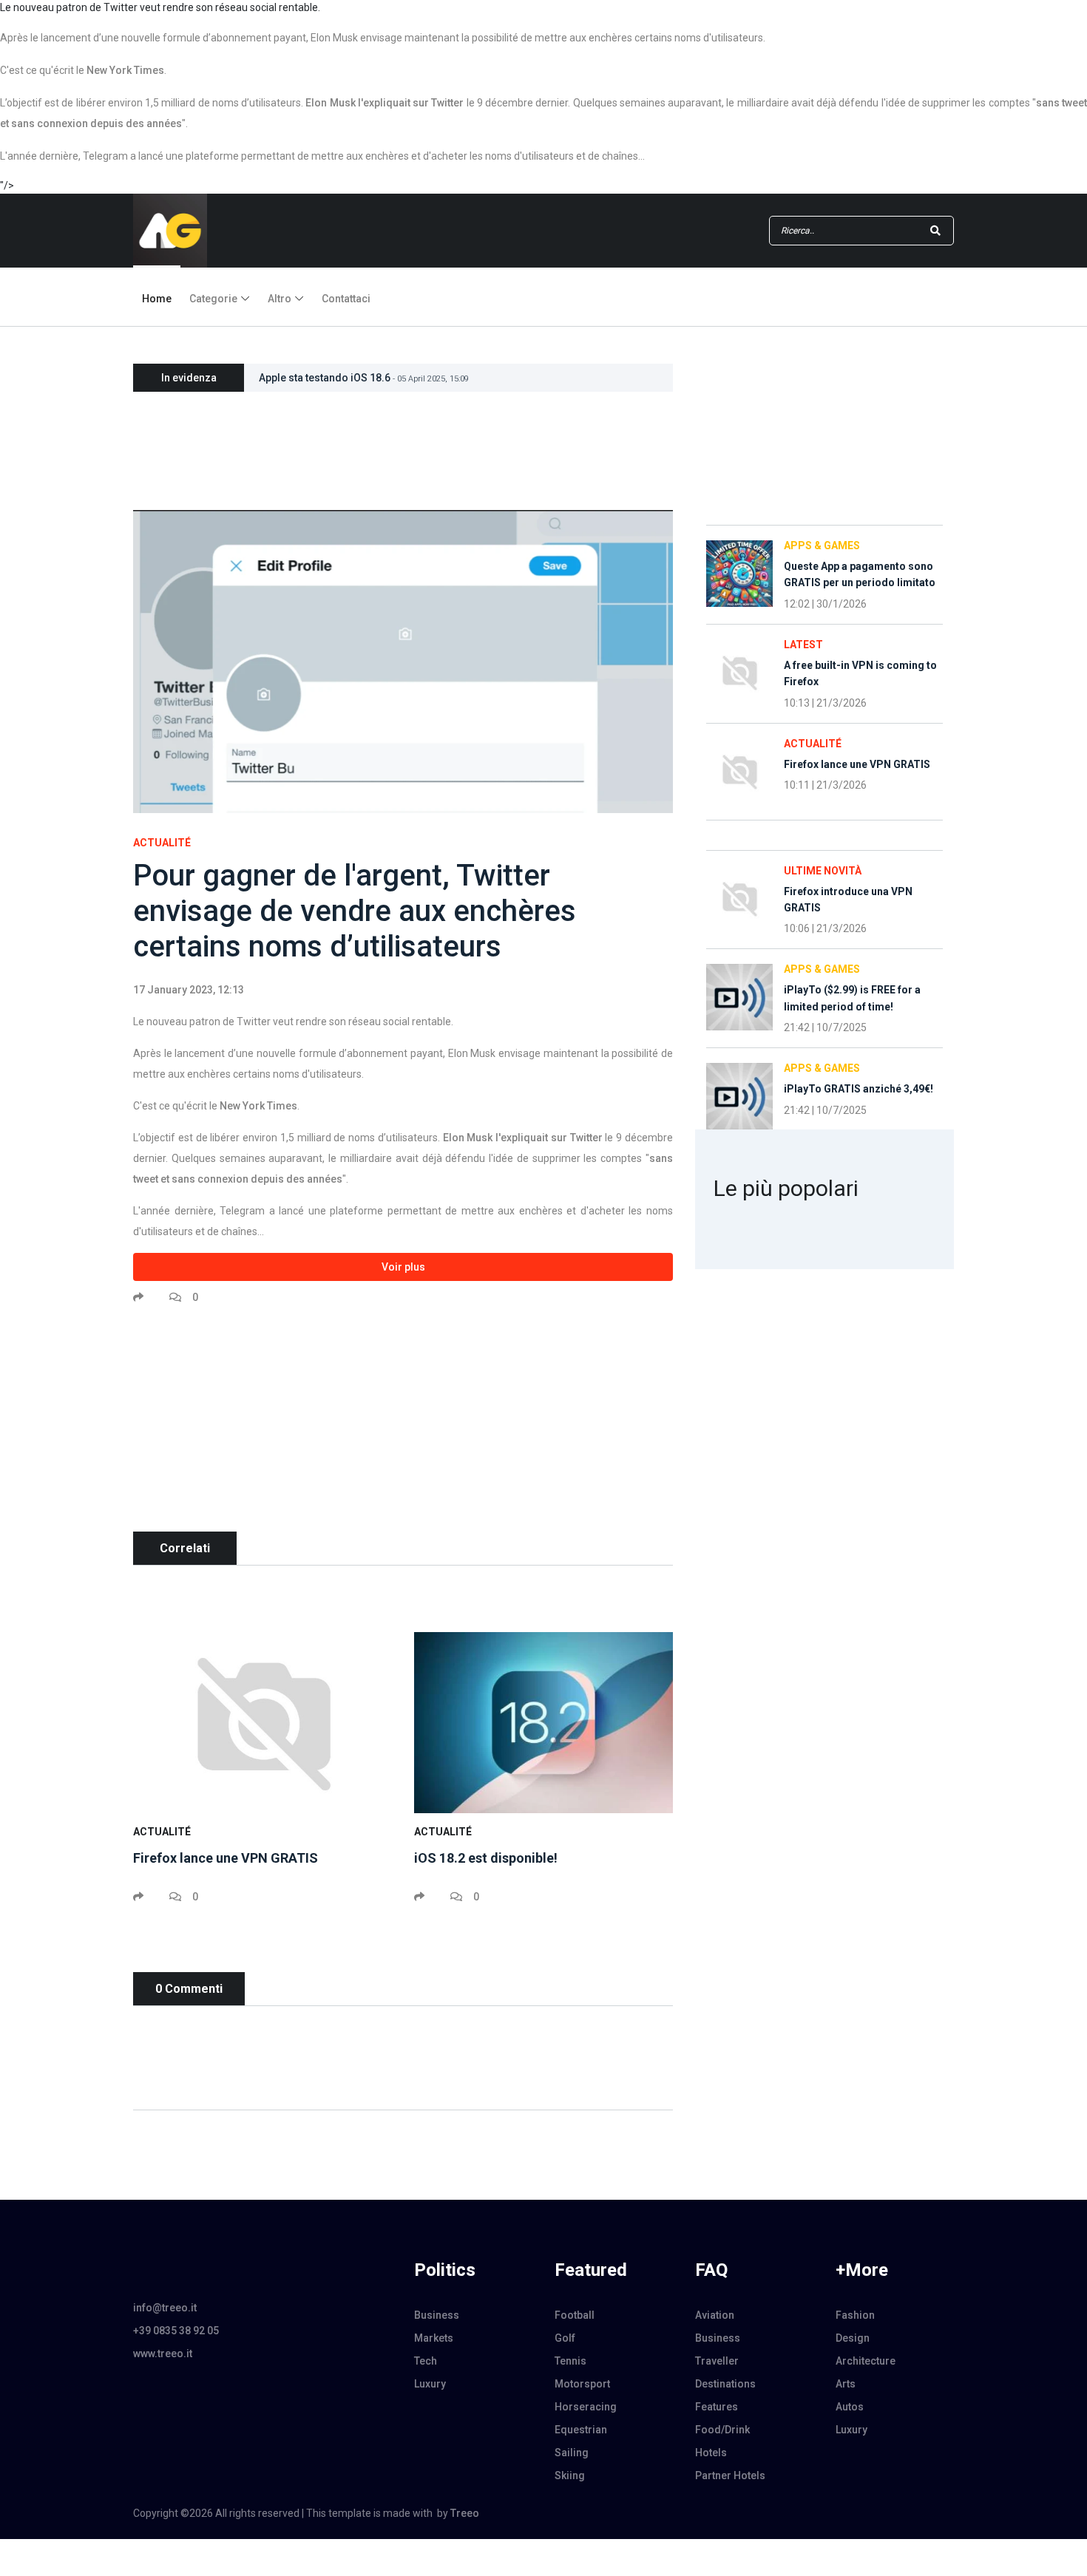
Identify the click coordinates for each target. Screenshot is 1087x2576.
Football (575, 2315)
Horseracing (586, 2407)
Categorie (213, 299)
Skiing (570, 2475)
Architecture (866, 2361)
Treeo (465, 2513)
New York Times (125, 70)
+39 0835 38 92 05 (176, 2331)
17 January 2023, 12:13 (189, 990)
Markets (434, 2338)
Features (717, 2407)
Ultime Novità (823, 871)
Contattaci (346, 299)
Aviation (715, 2315)
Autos (850, 2407)
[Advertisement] (403, 1428)
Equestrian (581, 2430)
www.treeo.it (163, 2354)
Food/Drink (722, 2430)
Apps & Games (822, 546)
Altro (280, 299)
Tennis (570, 2361)
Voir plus (403, 1267)
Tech (426, 2361)
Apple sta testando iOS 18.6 (364, 378)
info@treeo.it (165, 2308)
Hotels (711, 2453)
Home (157, 299)
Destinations (725, 2384)
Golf (565, 2338)
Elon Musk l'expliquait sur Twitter (385, 103)
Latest (803, 645)
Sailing (572, 2453)
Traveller (717, 2361)
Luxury (430, 2384)
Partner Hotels (730, 2475)
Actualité (162, 843)
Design (853, 2338)
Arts (846, 2384)
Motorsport (582, 2384)
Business (437, 2315)
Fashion (855, 2315)
